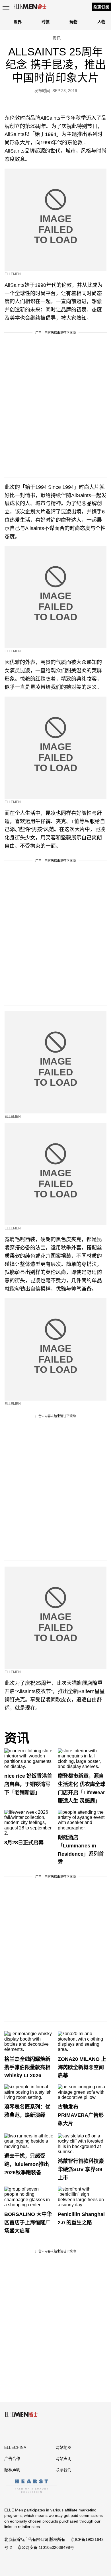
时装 (46, 22)
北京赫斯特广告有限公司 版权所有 (35, 2539)
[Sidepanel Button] (6, 7)
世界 (18, 22)
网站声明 (63, 2459)
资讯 (17, 1738)
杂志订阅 (101, 7)
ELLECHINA (15, 2447)
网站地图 (63, 2447)
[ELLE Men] (30, 7)
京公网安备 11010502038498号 (46, 2547)
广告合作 (12, 2459)
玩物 (73, 22)
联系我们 (63, 2470)
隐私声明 (12, 2470)
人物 (101, 22)
